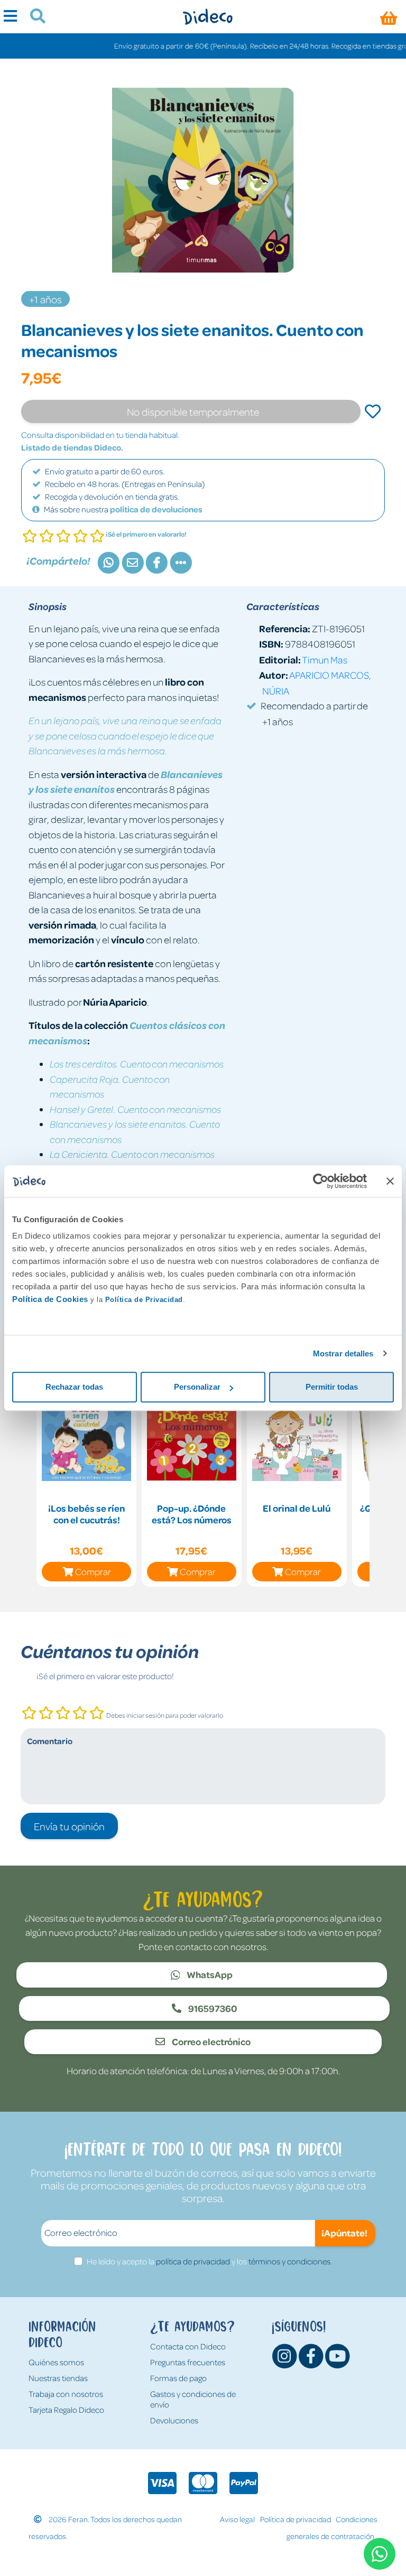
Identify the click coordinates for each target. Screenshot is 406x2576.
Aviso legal (237, 2519)
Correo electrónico (210, 2041)
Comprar (93, 1571)
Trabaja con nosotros (66, 2394)
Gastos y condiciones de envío (193, 2399)
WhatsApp (209, 1974)
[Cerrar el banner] (390, 1181)
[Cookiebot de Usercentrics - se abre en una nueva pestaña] (321, 1181)
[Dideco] (207, 17)
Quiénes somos (56, 2362)
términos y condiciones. (290, 2261)
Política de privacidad (296, 2519)
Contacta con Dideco (188, 2346)
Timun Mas (325, 659)
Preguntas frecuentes (188, 2362)
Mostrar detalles (343, 1353)
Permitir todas (332, 1387)
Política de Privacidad (144, 1300)
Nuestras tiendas (58, 2378)
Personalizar (197, 1387)
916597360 (212, 2008)
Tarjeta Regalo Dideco (66, 2410)
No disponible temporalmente (193, 411)
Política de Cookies (50, 1299)
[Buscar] (34, 17)
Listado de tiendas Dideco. (72, 447)
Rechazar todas (74, 1387)
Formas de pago (178, 2378)
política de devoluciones (156, 509)
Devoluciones (174, 2420)
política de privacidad (193, 2261)
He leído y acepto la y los (209, 2261)
